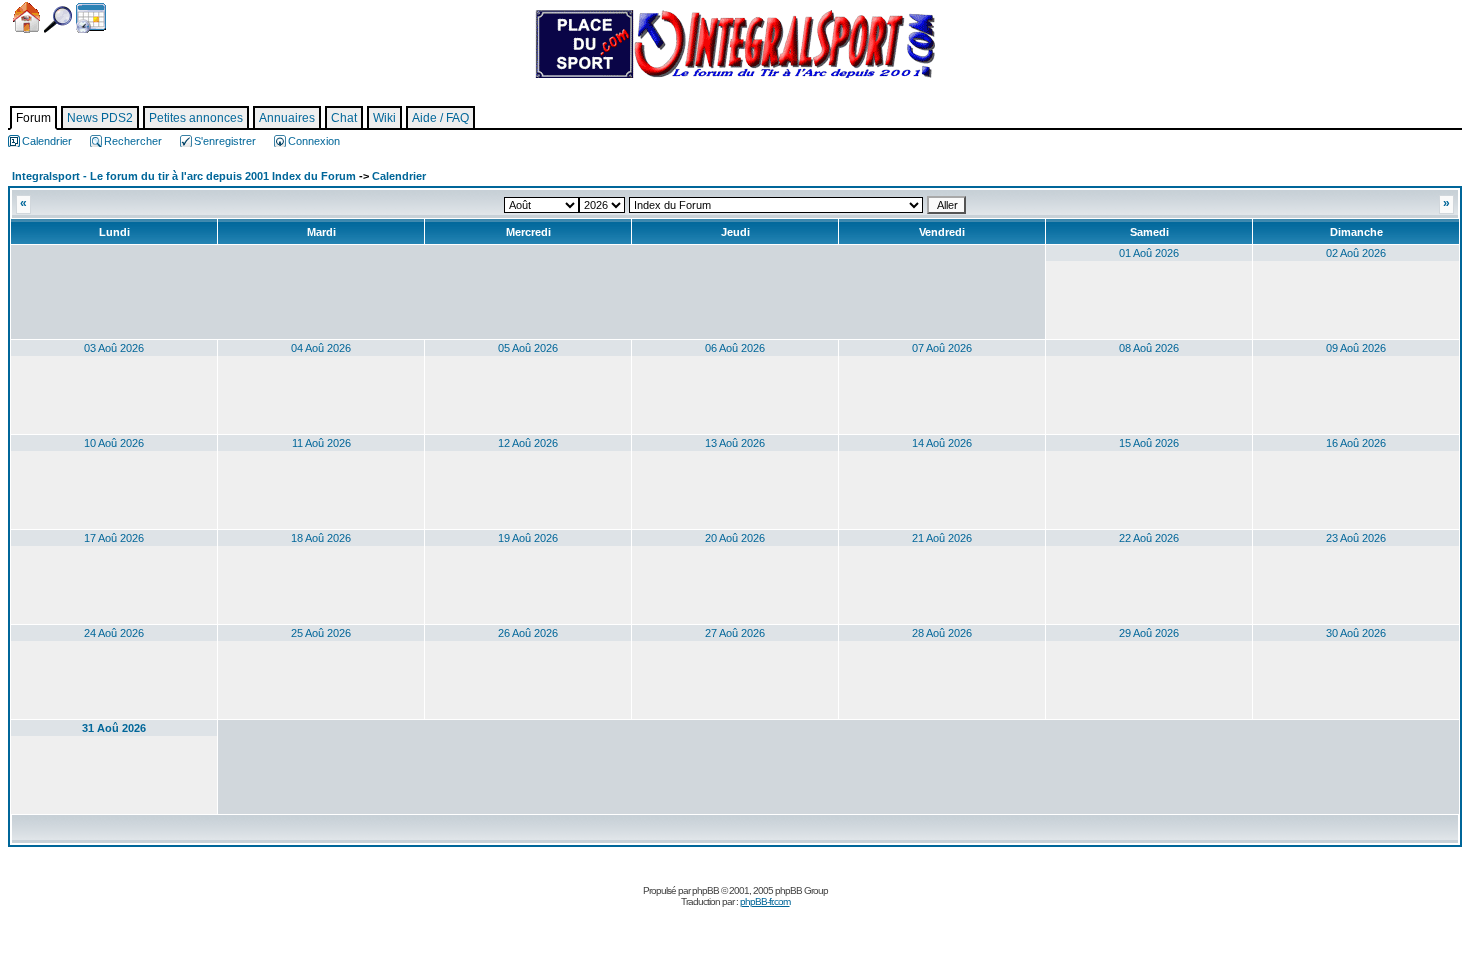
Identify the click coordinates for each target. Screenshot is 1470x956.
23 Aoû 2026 (1356, 538)
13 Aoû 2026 (735, 443)
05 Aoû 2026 (528, 348)
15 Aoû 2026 (1149, 443)
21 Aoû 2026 (942, 538)
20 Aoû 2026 (735, 538)
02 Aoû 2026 (1356, 253)
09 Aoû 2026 (1356, 348)
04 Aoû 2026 (321, 348)
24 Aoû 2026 (114, 633)
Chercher (58, 19)
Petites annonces (196, 118)
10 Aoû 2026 (114, 443)
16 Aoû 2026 (1356, 443)
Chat (344, 118)
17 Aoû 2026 (114, 538)
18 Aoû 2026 (321, 538)
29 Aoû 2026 (1149, 633)
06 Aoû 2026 (735, 348)
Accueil (26, 17)
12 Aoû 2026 (528, 443)
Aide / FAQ (440, 118)
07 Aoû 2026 (942, 348)
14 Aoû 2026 (942, 443)
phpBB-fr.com (765, 901)
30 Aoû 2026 (1356, 633)
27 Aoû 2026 (735, 633)
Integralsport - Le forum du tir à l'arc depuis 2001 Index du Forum (184, 176)
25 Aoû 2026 (321, 633)
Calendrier (91, 18)
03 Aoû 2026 (114, 348)
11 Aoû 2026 (321, 443)
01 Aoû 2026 (1149, 253)
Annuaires (287, 118)
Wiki (384, 118)
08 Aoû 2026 (1149, 348)
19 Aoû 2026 (528, 538)
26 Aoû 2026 (528, 633)
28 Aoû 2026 (942, 633)
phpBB (705, 890)
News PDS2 (100, 118)
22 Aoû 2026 (1149, 538)
